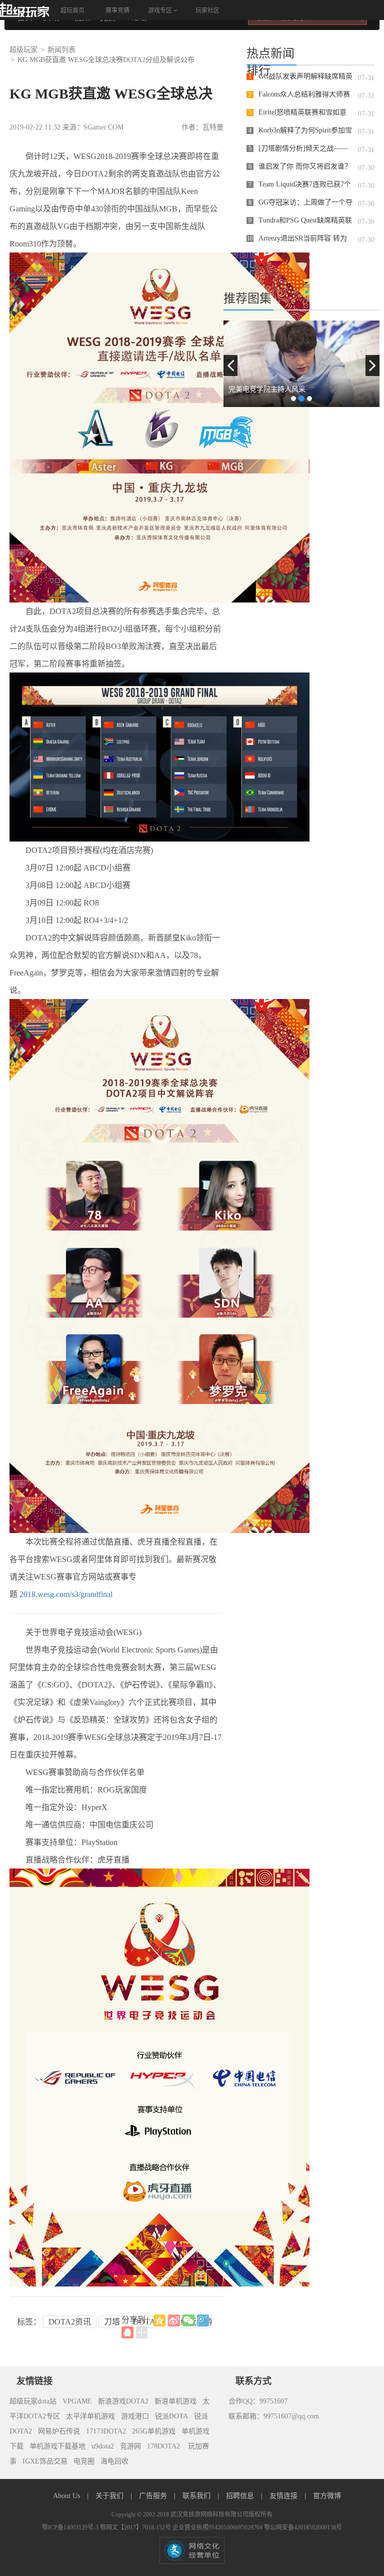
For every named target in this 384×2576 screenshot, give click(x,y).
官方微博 (327, 2496)
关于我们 (110, 2496)
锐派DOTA (171, 2416)
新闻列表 (61, 50)
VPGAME (77, 2401)
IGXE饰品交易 (45, 2461)
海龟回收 (114, 2461)
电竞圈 (84, 2461)
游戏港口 (135, 2416)
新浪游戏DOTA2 (123, 2401)
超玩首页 (72, 10)
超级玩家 (23, 50)
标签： (29, 2322)
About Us (67, 2496)
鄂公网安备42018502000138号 (303, 2527)
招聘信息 (241, 2496)
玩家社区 (207, 10)
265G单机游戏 (154, 2431)
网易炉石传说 (59, 2431)
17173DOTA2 (106, 2431)
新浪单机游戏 (175, 2401)
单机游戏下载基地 (57, 2446)
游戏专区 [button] (161, 10)
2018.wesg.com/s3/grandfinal (66, 1594)
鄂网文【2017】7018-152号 (136, 2527)
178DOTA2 (163, 2446)
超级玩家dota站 (33, 2401)
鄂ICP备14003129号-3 (71, 2527)
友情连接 (284, 2496)
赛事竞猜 (117, 10)
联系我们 (197, 2496)
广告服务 (154, 2496)
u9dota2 (103, 2446)
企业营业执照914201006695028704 (218, 2527)
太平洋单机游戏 (90, 2416)
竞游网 (130, 2446)
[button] (230, 365)
